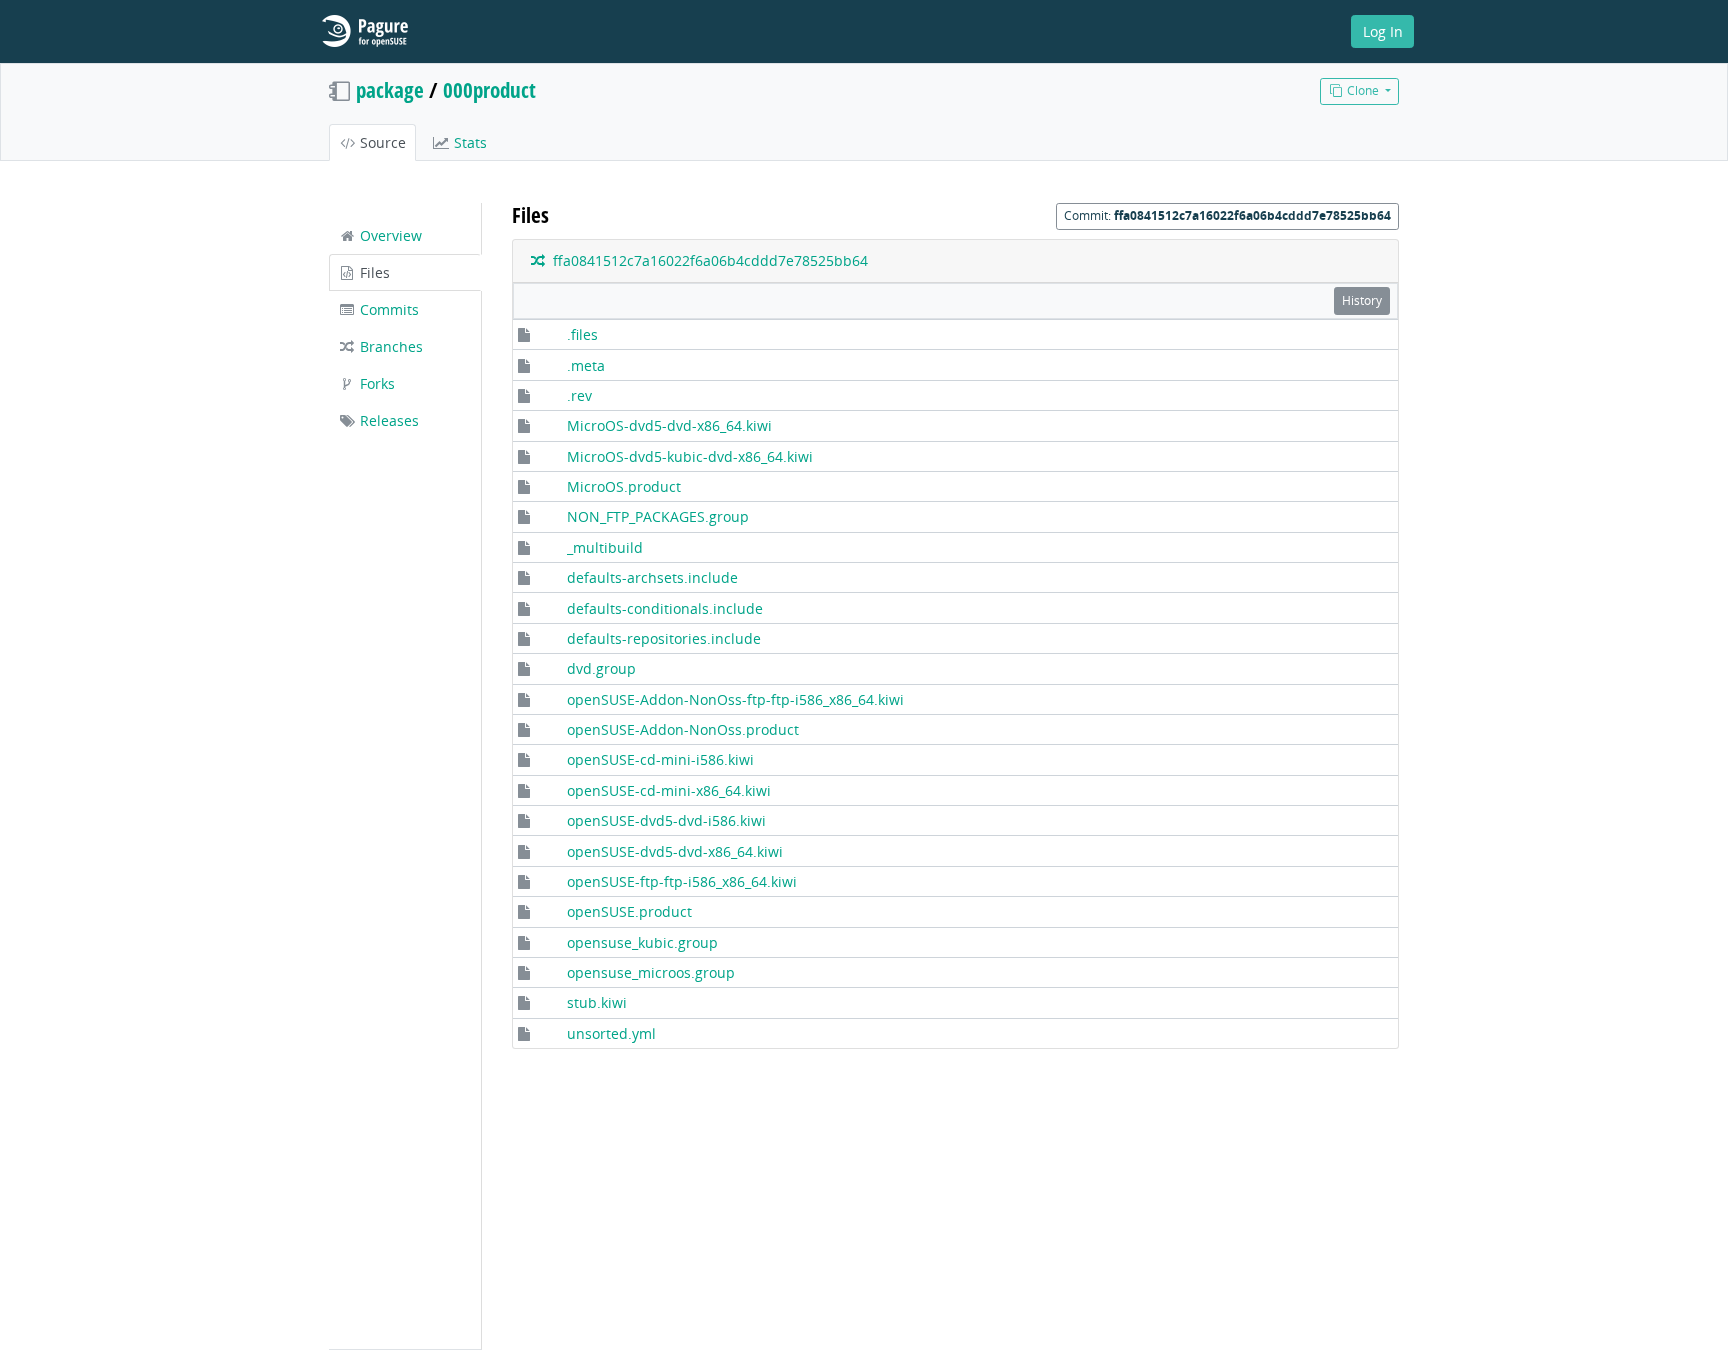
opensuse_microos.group (651, 972)
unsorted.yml (611, 1033)
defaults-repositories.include (664, 638)
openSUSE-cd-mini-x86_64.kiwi (669, 790)
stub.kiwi (597, 1002)
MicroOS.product (624, 486)
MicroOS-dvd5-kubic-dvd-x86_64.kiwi (690, 456)
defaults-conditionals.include (665, 608)
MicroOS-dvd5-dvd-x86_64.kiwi (669, 425)
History (1362, 300)
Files (373, 272)
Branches (389, 346)
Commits (387, 309)
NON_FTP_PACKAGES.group (658, 516)
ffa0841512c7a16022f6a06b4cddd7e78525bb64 (706, 260)
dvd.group (601, 668)
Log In (1383, 31)
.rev (579, 395)
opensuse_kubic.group (642, 942)
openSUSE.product (629, 911)
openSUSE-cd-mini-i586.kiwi (660, 759)
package (390, 90)
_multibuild (605, 547)
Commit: (1227, 215)
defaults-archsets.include (652, 577)
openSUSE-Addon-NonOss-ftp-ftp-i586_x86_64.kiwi (735, 699)
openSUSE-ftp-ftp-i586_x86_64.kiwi (682, 881)
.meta (586, 365)
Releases (387, 420)
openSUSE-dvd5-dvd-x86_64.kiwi (675, 851)
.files (582, 334)
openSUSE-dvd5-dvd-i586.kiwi (666, 820)
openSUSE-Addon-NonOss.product (683, 729)
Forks (375, 383)
